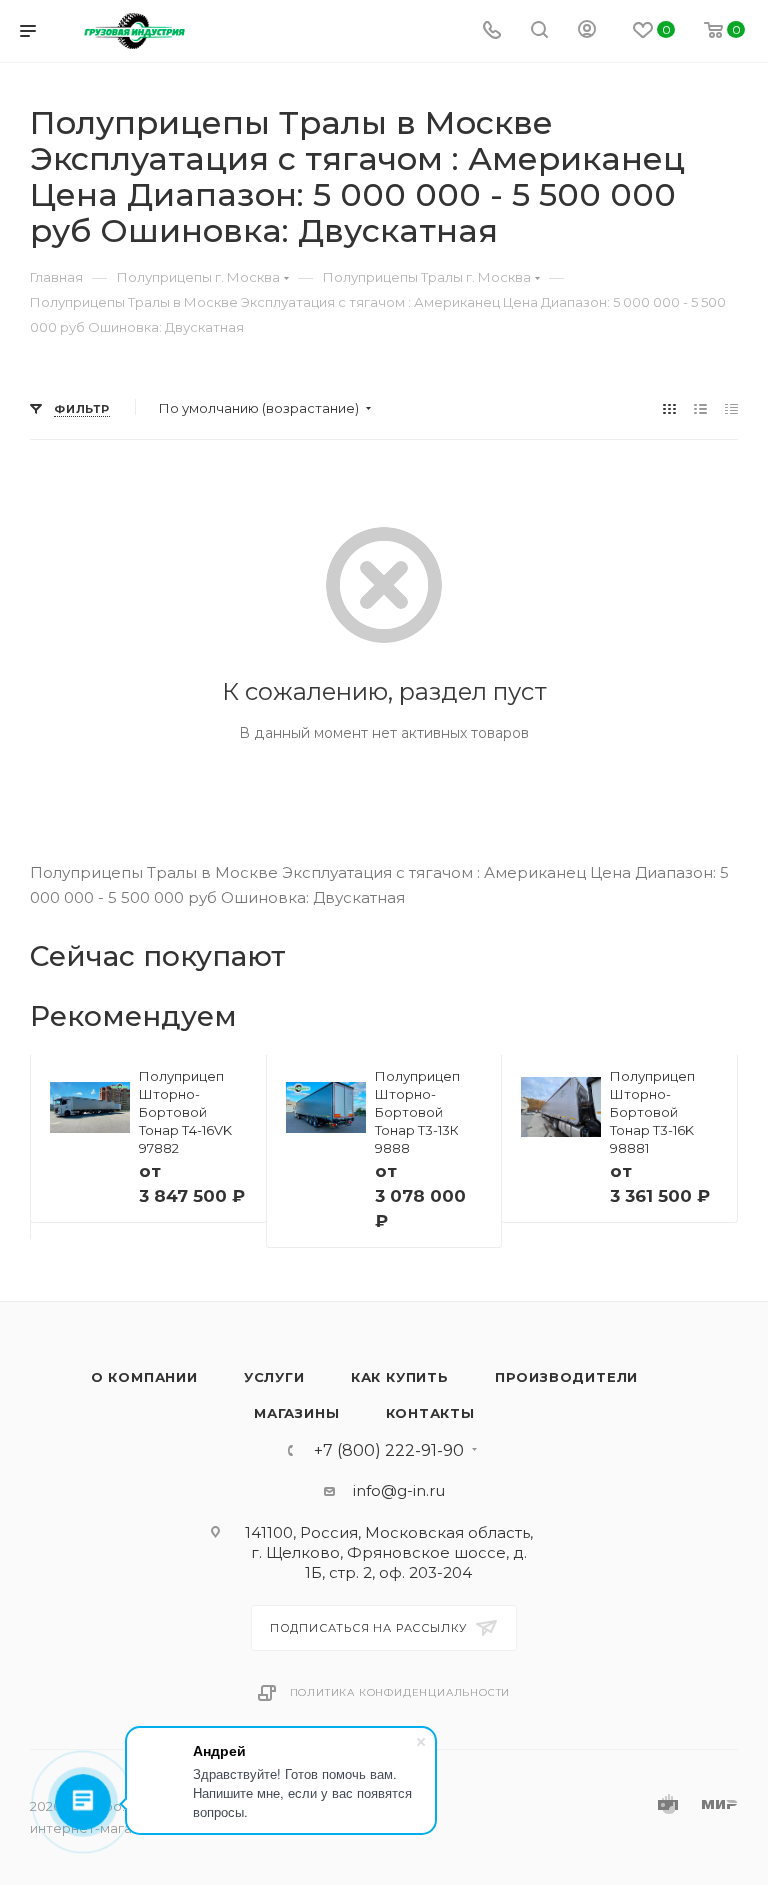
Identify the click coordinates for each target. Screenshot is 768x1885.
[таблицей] (731, 408)
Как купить (400, 1377)
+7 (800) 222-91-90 (389, 1451)
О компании (144, 1377)
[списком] (700, 408)
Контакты (430, 1413)
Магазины (296, 1413)
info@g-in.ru (399, 1490)
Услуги (274, 1377)
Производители (566, 1377)
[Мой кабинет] (587, 31)
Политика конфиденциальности (400, 1692)
